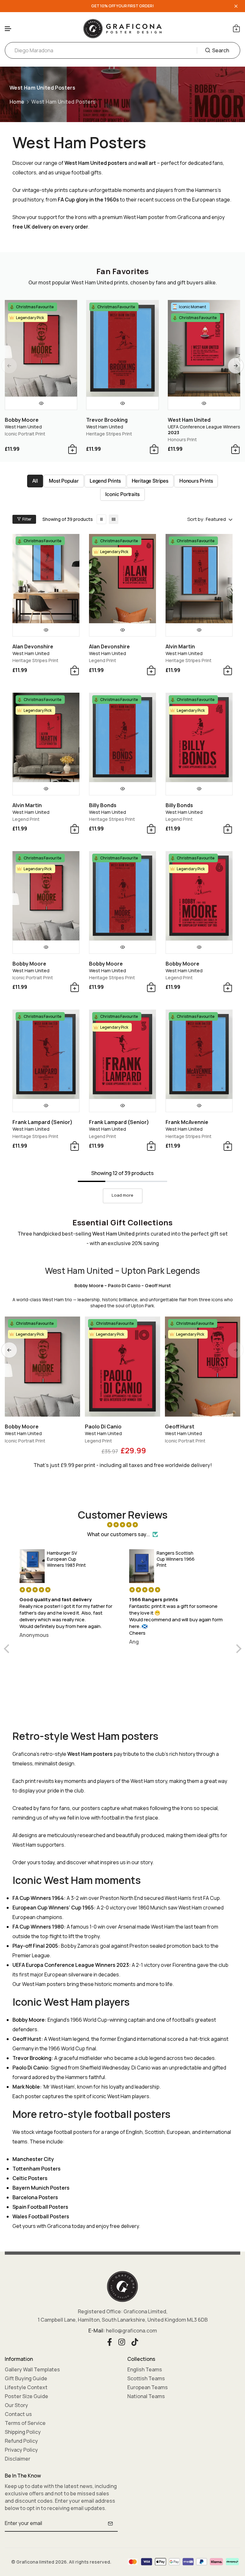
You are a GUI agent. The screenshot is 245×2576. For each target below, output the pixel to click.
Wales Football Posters (41, 2216)
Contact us (18, 2414)
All (35, 481)
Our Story (16, 2405)
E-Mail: (97, 2331)
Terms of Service (25, 2423)
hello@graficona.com (131, 2331)
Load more (122, 1195)
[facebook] (110, 2341)
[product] (41, 348)
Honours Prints (196, 481)
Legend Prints (105, 481)
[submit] (110, 2523)
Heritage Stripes (150, 481)
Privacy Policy (21, 2450)
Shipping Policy (23, 2432)
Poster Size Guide (26, 2396)
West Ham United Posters (63, 102)
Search (221, 50)
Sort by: (196, 519)
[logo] (122, 28)
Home (17, 102)
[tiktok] (135, 2341)
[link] (101, 519)
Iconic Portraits (122, 494)
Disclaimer (18, 2459)
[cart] (236, 28)
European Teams (148, 2387)
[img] (123, 1525)
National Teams (146, 2396)
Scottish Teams (146, 2378)
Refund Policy (21, 2441)
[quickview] (41, 403)
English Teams (145, 2369)
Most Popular (64, 481)
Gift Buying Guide (26, 2378)
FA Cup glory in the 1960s (88, 200)
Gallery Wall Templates (32, 2369)
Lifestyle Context (26, 2387)
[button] (8, 29)
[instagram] (122, 2341)
